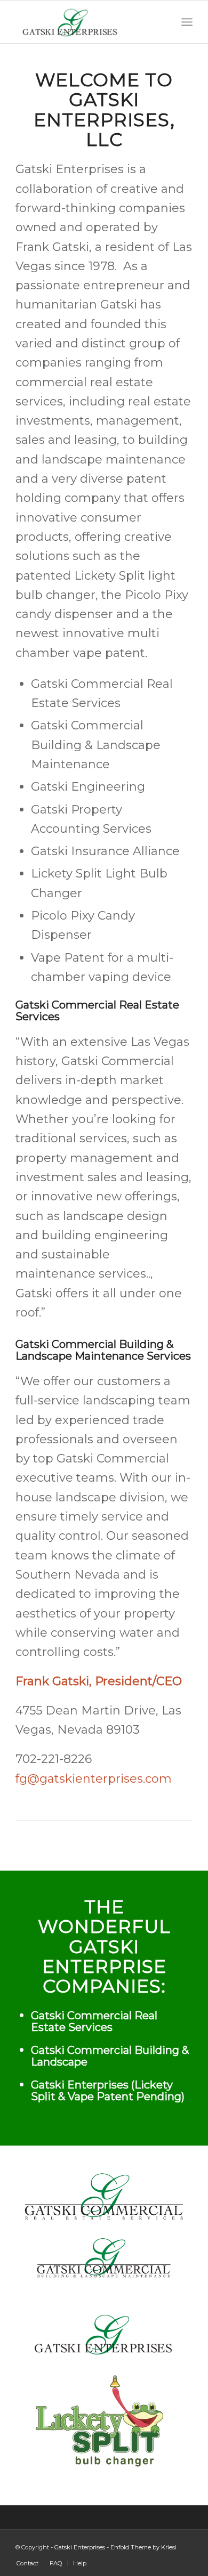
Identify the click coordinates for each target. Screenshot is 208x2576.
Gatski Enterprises (80, 2547)
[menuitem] (27, 2563)
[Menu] (187, 22)
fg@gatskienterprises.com (94, 1779)
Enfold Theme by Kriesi (143, 2547)
